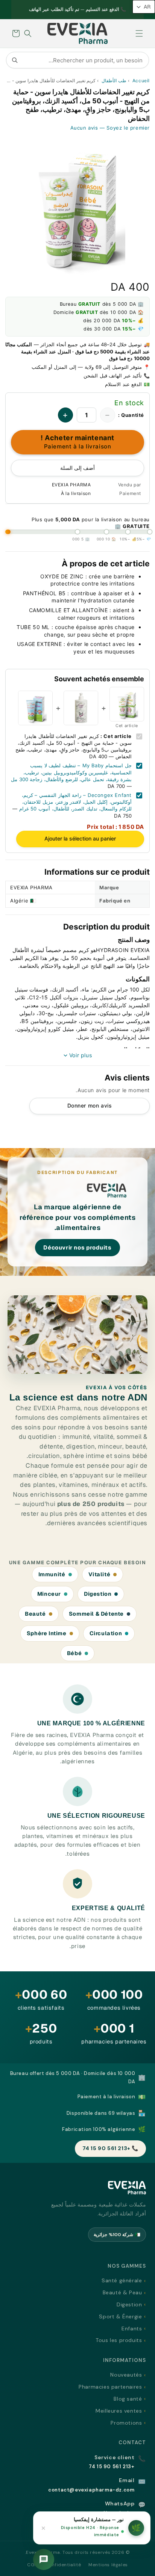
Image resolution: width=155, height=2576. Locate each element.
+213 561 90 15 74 (112, 2467)
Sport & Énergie (120, 2316)
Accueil (141, 81)
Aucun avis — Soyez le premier (110, 128)
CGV (33, 2565)
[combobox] (77, 60)
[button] (139, 33)
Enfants (132, 2329)
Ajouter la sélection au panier (80, 838)
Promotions (126, 2423)
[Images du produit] (77, 205)
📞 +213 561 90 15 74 (110, 2148)
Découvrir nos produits (77, 1247)
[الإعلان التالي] (20, 10)
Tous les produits (119, 2340)
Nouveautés (126, 2375)
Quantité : (131, 415)
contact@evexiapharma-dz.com (91, 2490)
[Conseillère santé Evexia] (44, 2559)
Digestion (129, 2304)
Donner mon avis (90, 1105)
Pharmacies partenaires (110, 2387)
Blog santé (128, 2399)
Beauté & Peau (122, 2292)
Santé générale (122, 2280)
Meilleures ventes (119, 2411)
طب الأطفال (114, 81)
